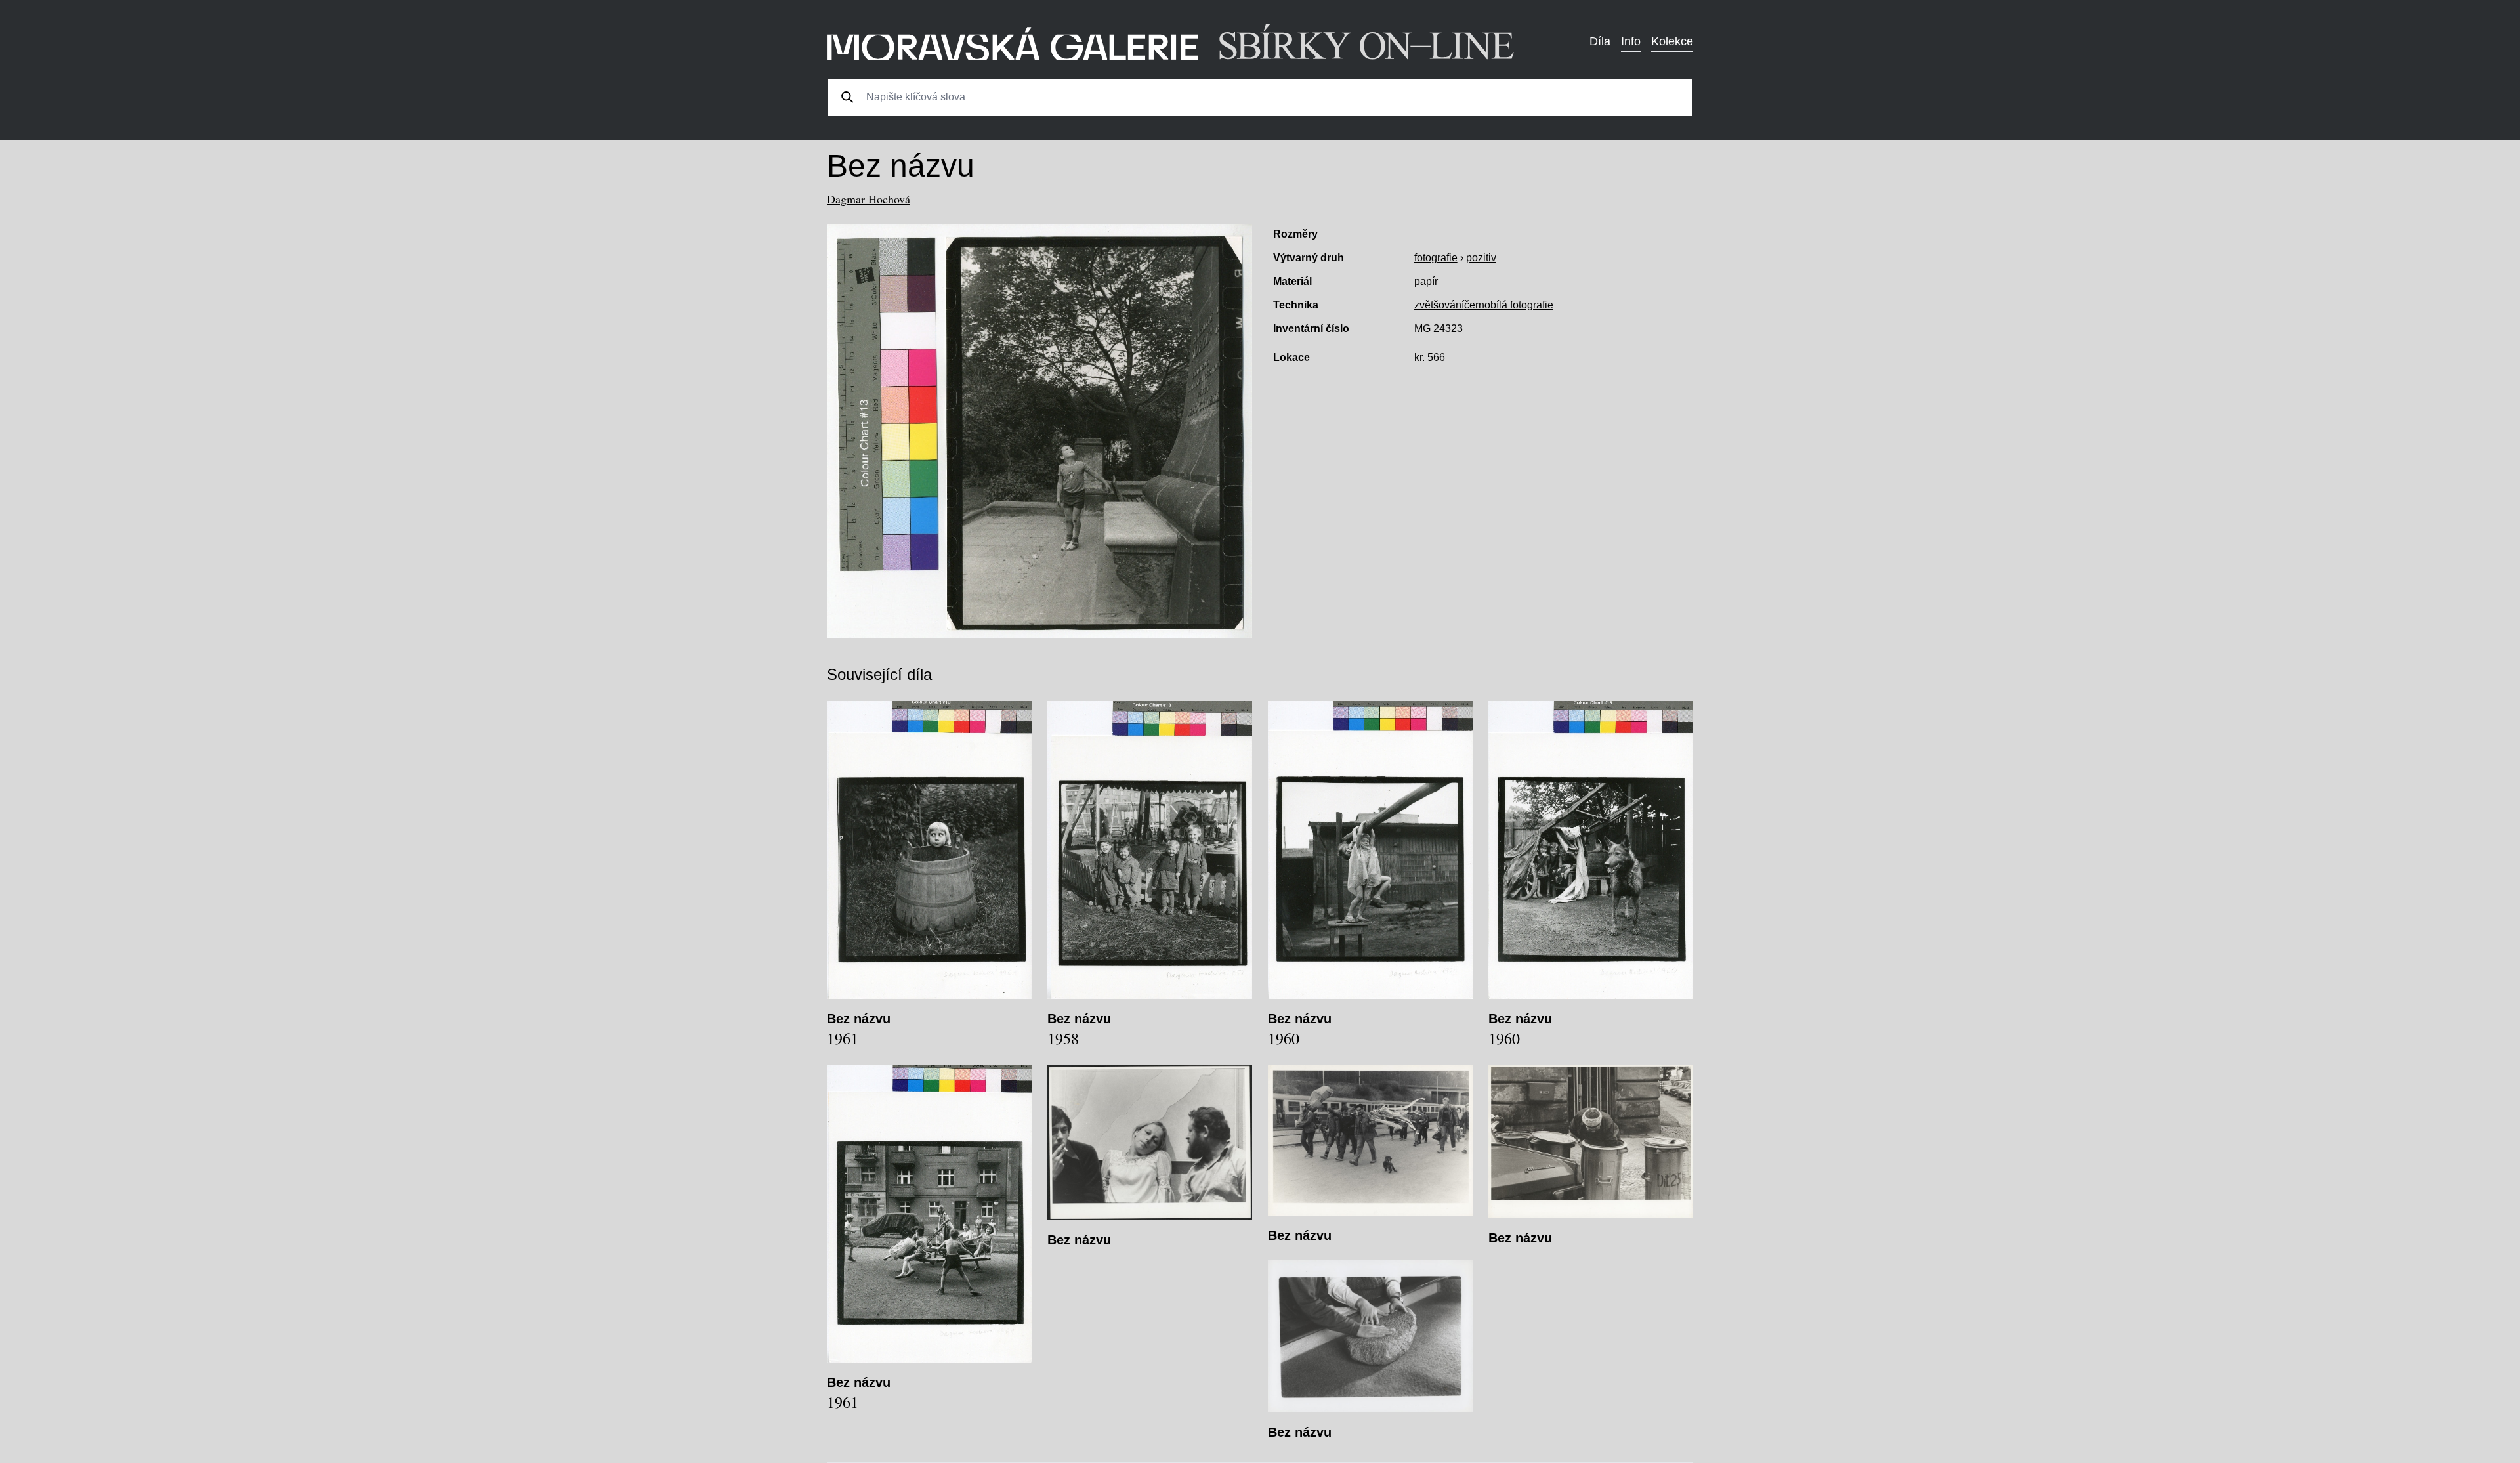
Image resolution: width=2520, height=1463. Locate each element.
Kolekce (1672, 41)
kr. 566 (1430, 357)
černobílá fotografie (1509, 305)
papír (1426, 281)
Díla (1600, 41)
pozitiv (1481, 258)
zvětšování (1439, 305)
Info (1631, 41)
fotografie (1436, 258)
